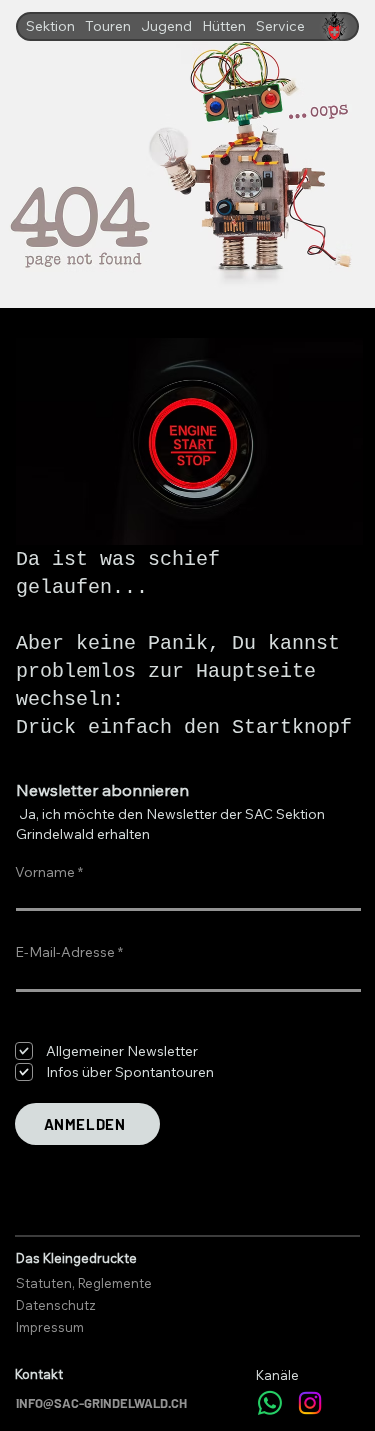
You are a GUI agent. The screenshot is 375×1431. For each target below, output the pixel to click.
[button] (50, 26)
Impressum (50, 1327)
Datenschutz (56, 1305)
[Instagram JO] (310, 1403)
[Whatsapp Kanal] (270, 1403)
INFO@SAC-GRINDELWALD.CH (101, 1403)
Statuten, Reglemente (84, 1283)
